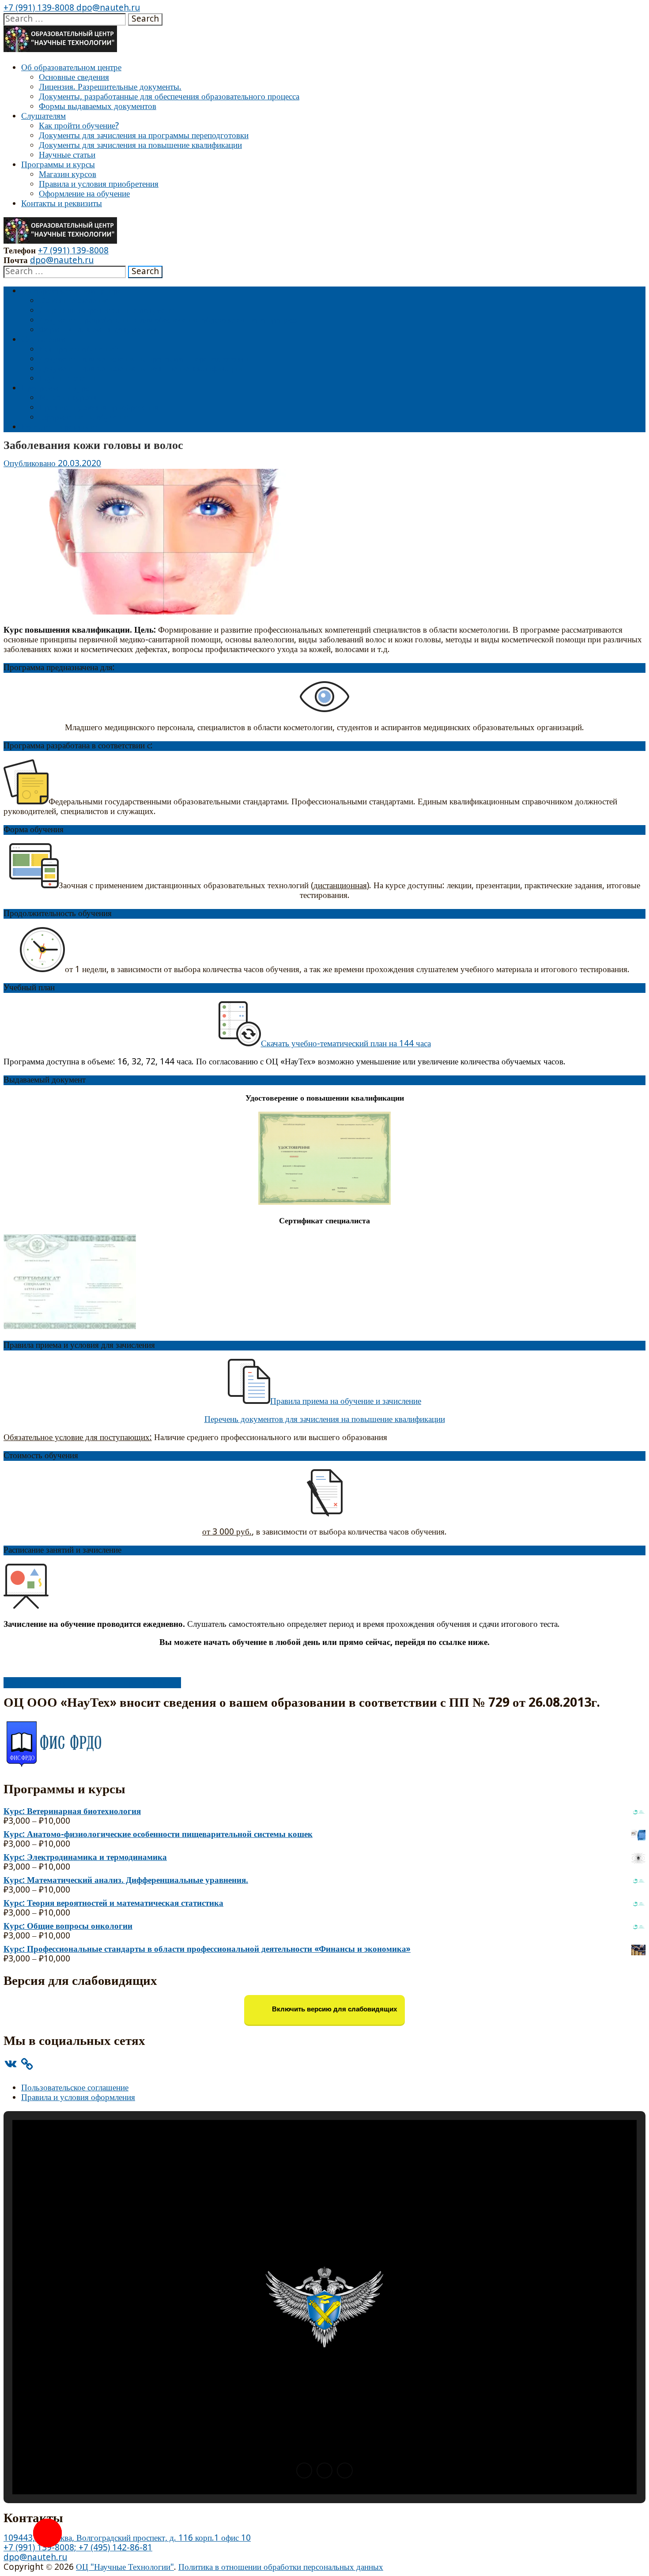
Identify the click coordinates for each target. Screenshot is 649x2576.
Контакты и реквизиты (62, 204)
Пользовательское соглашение (75, 2088)
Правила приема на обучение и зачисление (346, 1401)
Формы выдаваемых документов (98, 107)
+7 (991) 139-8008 (39, 8)
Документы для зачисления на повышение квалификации (140, 145)
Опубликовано (31, 464)
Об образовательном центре (71, 68)
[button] (304, 2470)
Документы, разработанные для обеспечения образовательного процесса (169, 97)
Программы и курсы (58, 165)
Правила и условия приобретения (99, 184)
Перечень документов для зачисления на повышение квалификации (325, 1420)
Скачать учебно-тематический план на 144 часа (346, 1044)
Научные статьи (67, 155)
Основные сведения (74, 77)
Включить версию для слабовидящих (334, 2009)
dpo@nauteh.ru (107, 8)
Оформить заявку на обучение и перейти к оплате (92, 1683)
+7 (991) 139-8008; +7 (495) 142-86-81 (78, 2548)
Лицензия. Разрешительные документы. (110, 87)
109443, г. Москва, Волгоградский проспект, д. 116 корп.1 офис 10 (127, 2538)
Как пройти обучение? (79, 126)
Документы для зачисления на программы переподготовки (144, 136)
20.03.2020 (79, 464)
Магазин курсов (68, 175)
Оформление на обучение (84, 194)
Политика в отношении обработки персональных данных (281, 2567)
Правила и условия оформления (78, 2098)
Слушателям (43, 116)
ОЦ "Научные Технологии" (125, 2567)
